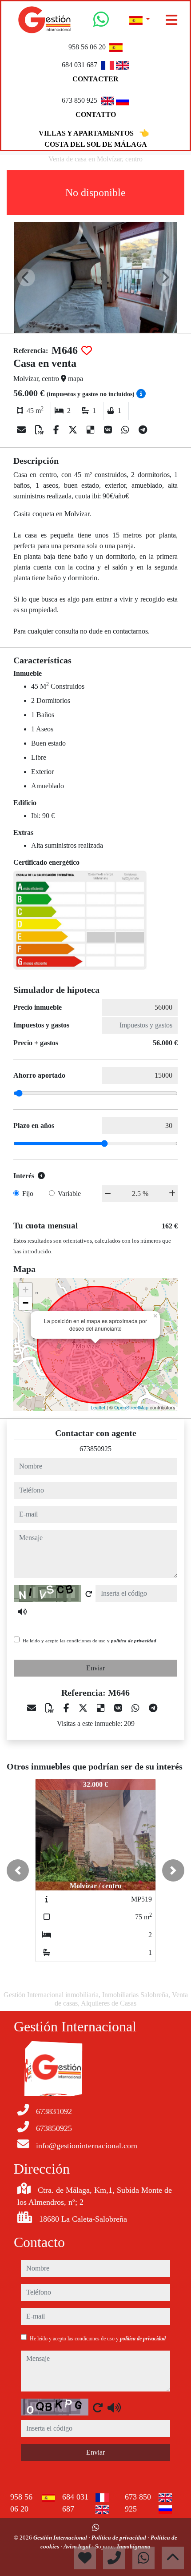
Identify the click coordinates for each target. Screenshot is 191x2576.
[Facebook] (57, 430)
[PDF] (41, 430)
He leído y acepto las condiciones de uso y (90, 1641)
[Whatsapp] (101, 23)
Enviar (95, 1668)
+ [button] (26, 1290)
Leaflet (98, 1407)
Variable (69, 1194)
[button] (18, 1870)
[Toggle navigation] (171, 20)
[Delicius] (92, 430)
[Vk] (109, 430)
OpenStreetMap (131, 1407)
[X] (74, 430)
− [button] (26, 1303)
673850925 (95, 1449)
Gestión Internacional (61, 2538)
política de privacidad (134, 1641)
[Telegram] (143, 430)
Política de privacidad (119, 2538)
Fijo (28, 1194)
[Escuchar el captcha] (22, 1612)
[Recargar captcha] (89, 1594)
